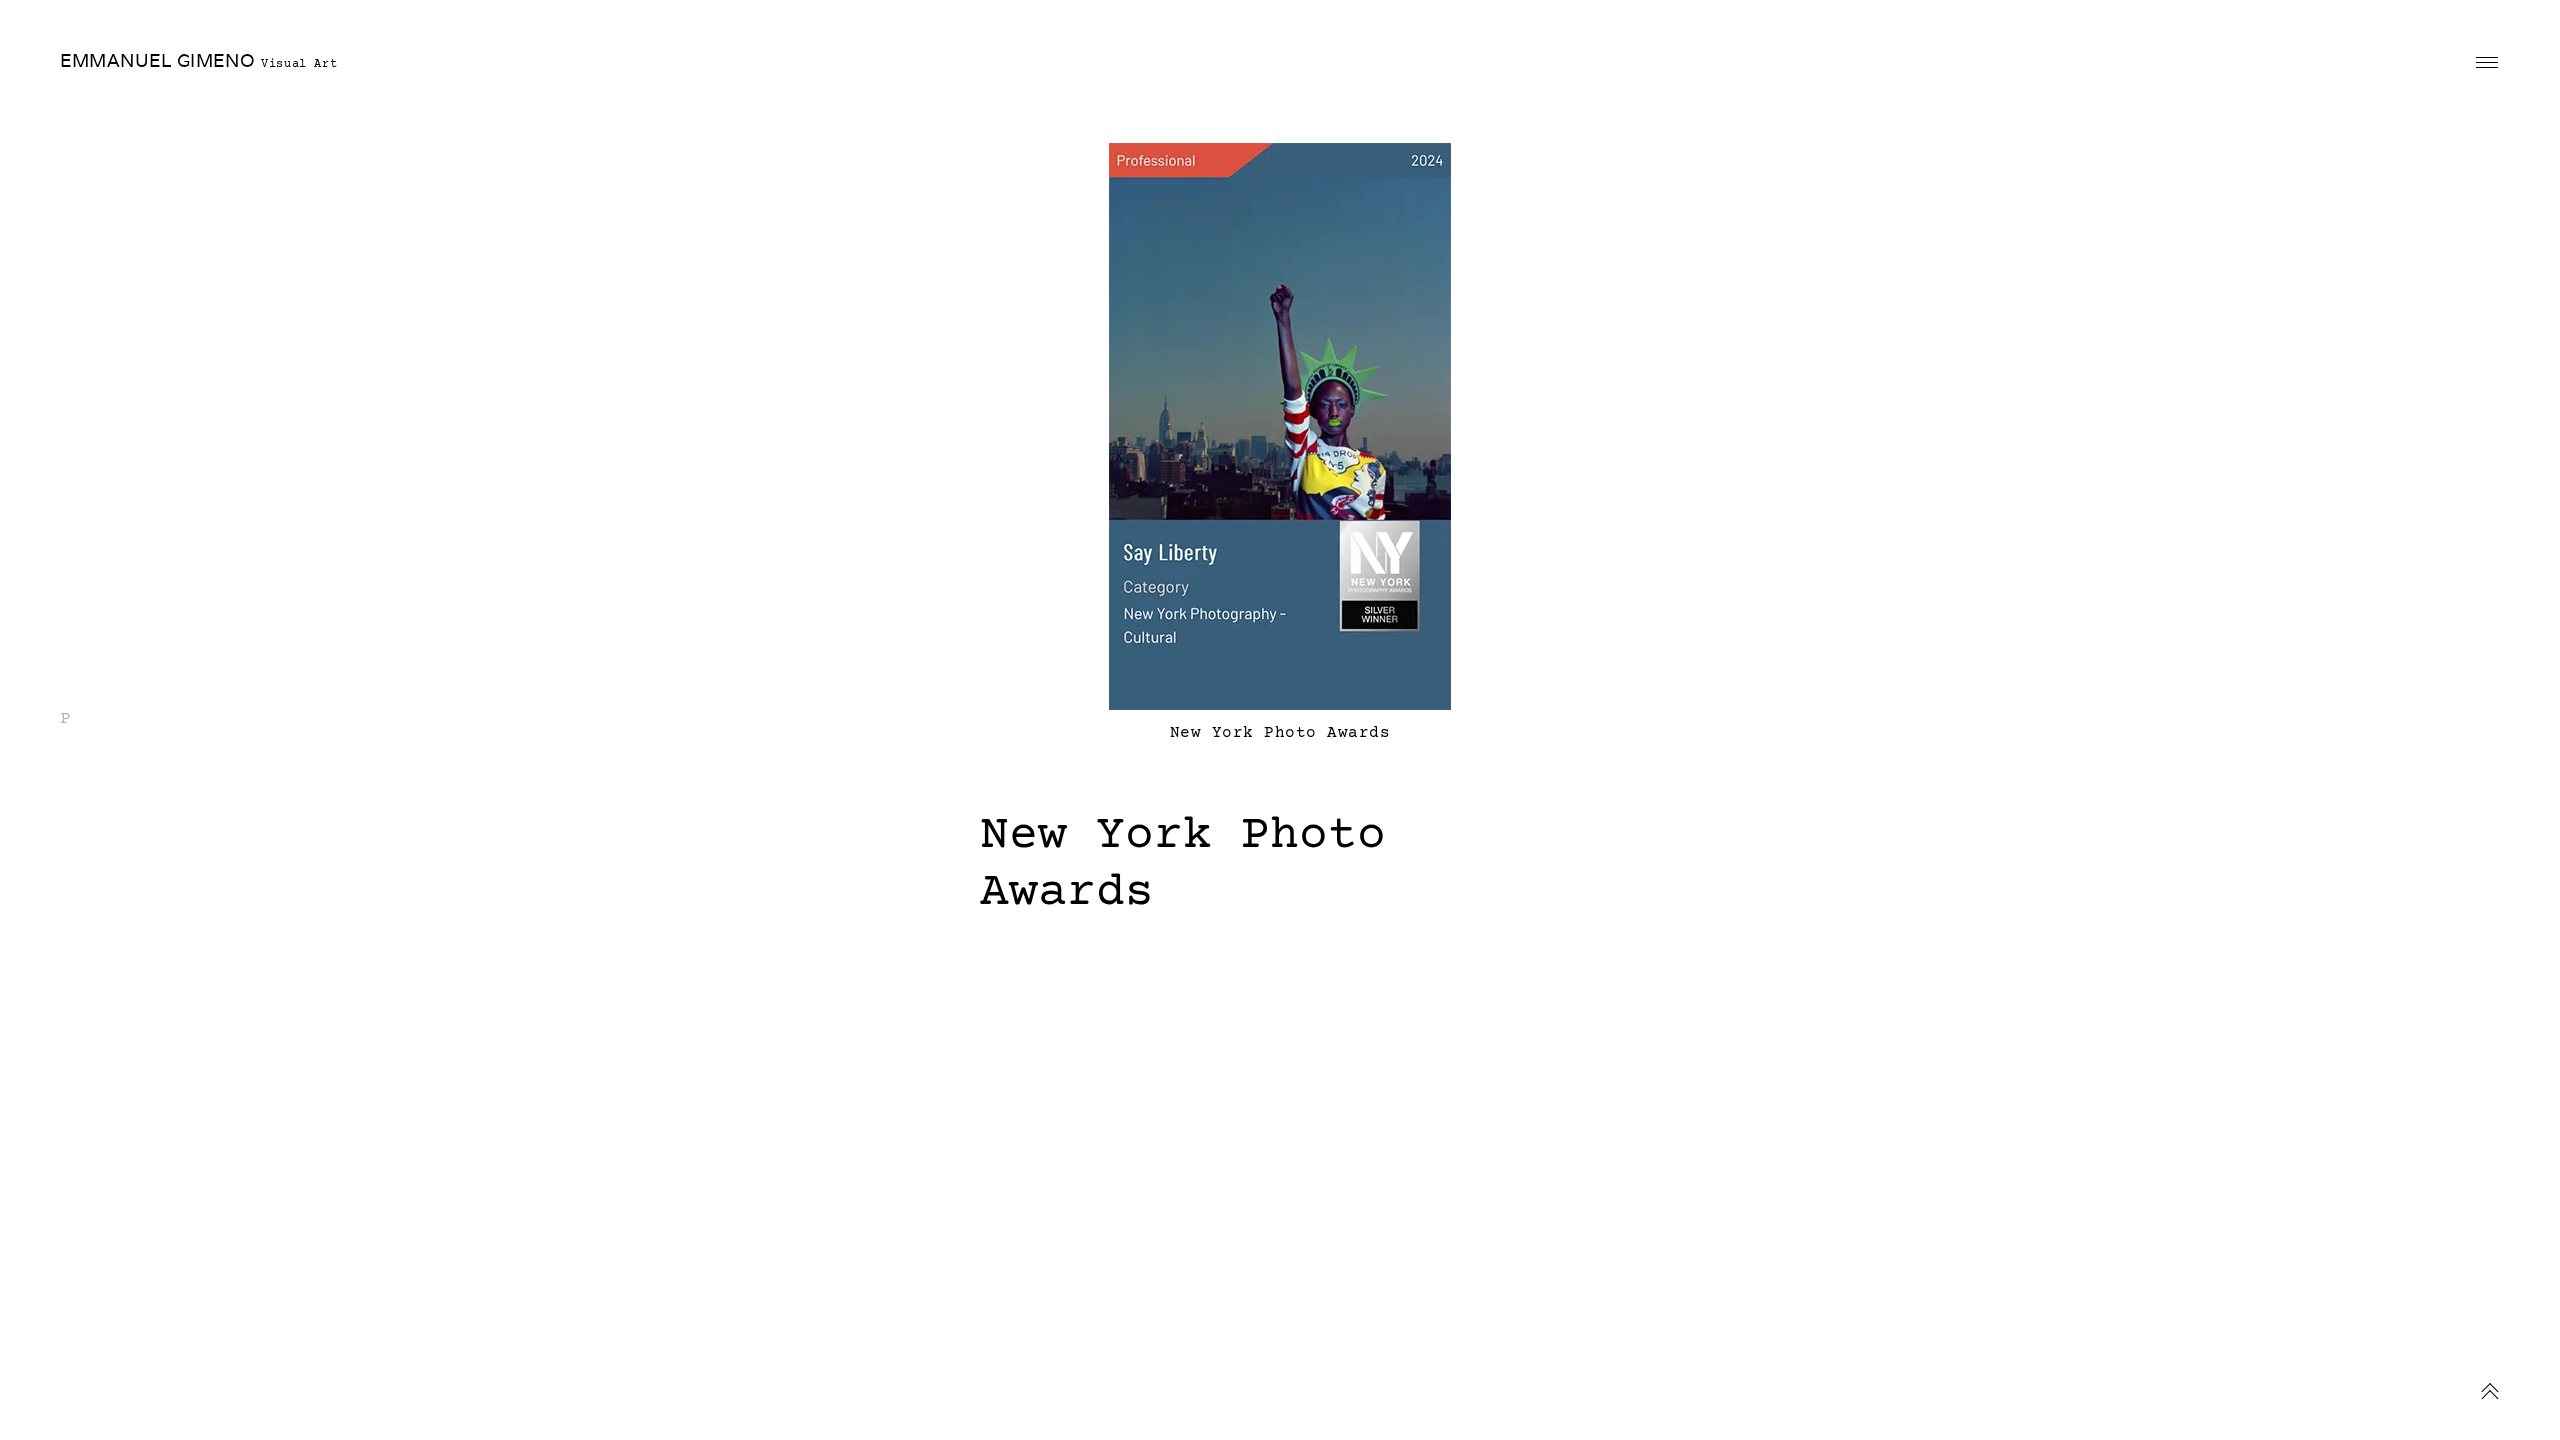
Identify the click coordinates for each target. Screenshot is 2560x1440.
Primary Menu (2487, 63)
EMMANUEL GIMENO (157, 60)
